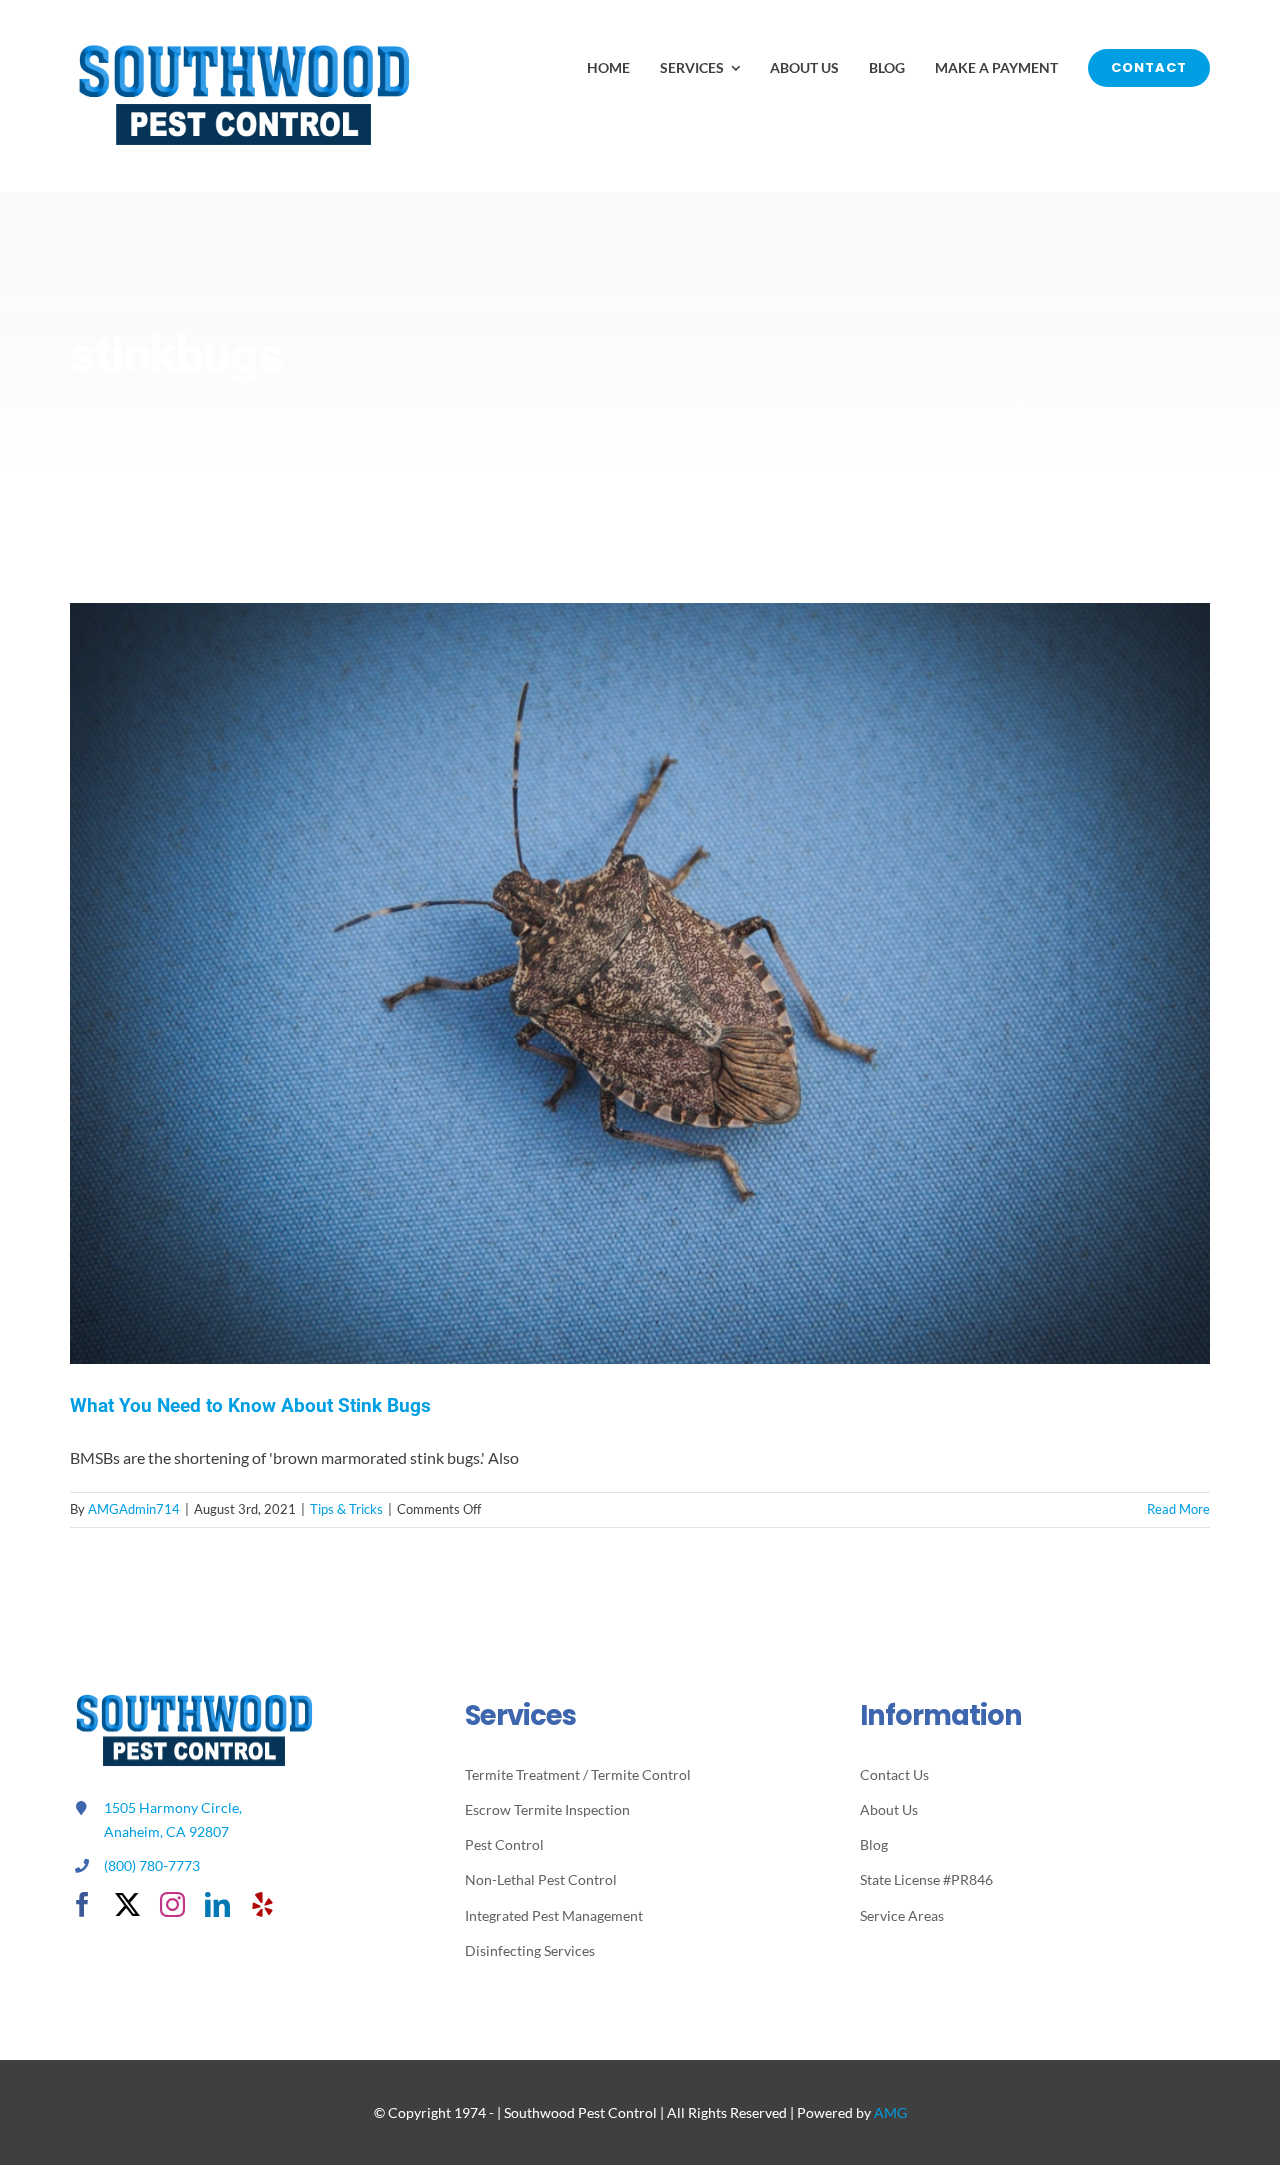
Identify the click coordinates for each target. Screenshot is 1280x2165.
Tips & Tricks (346, 1509)
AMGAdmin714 (134, 1509)
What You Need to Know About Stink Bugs (250, 1405)
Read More (1178, 1509)
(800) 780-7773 (152, 1865)
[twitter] (127, 1904)
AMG (890, 2112)
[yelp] (262, 1904)
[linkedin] (217, 1904)
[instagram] (172, 1904)
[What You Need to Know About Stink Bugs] (640, 983)
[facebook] (82, 1904)
